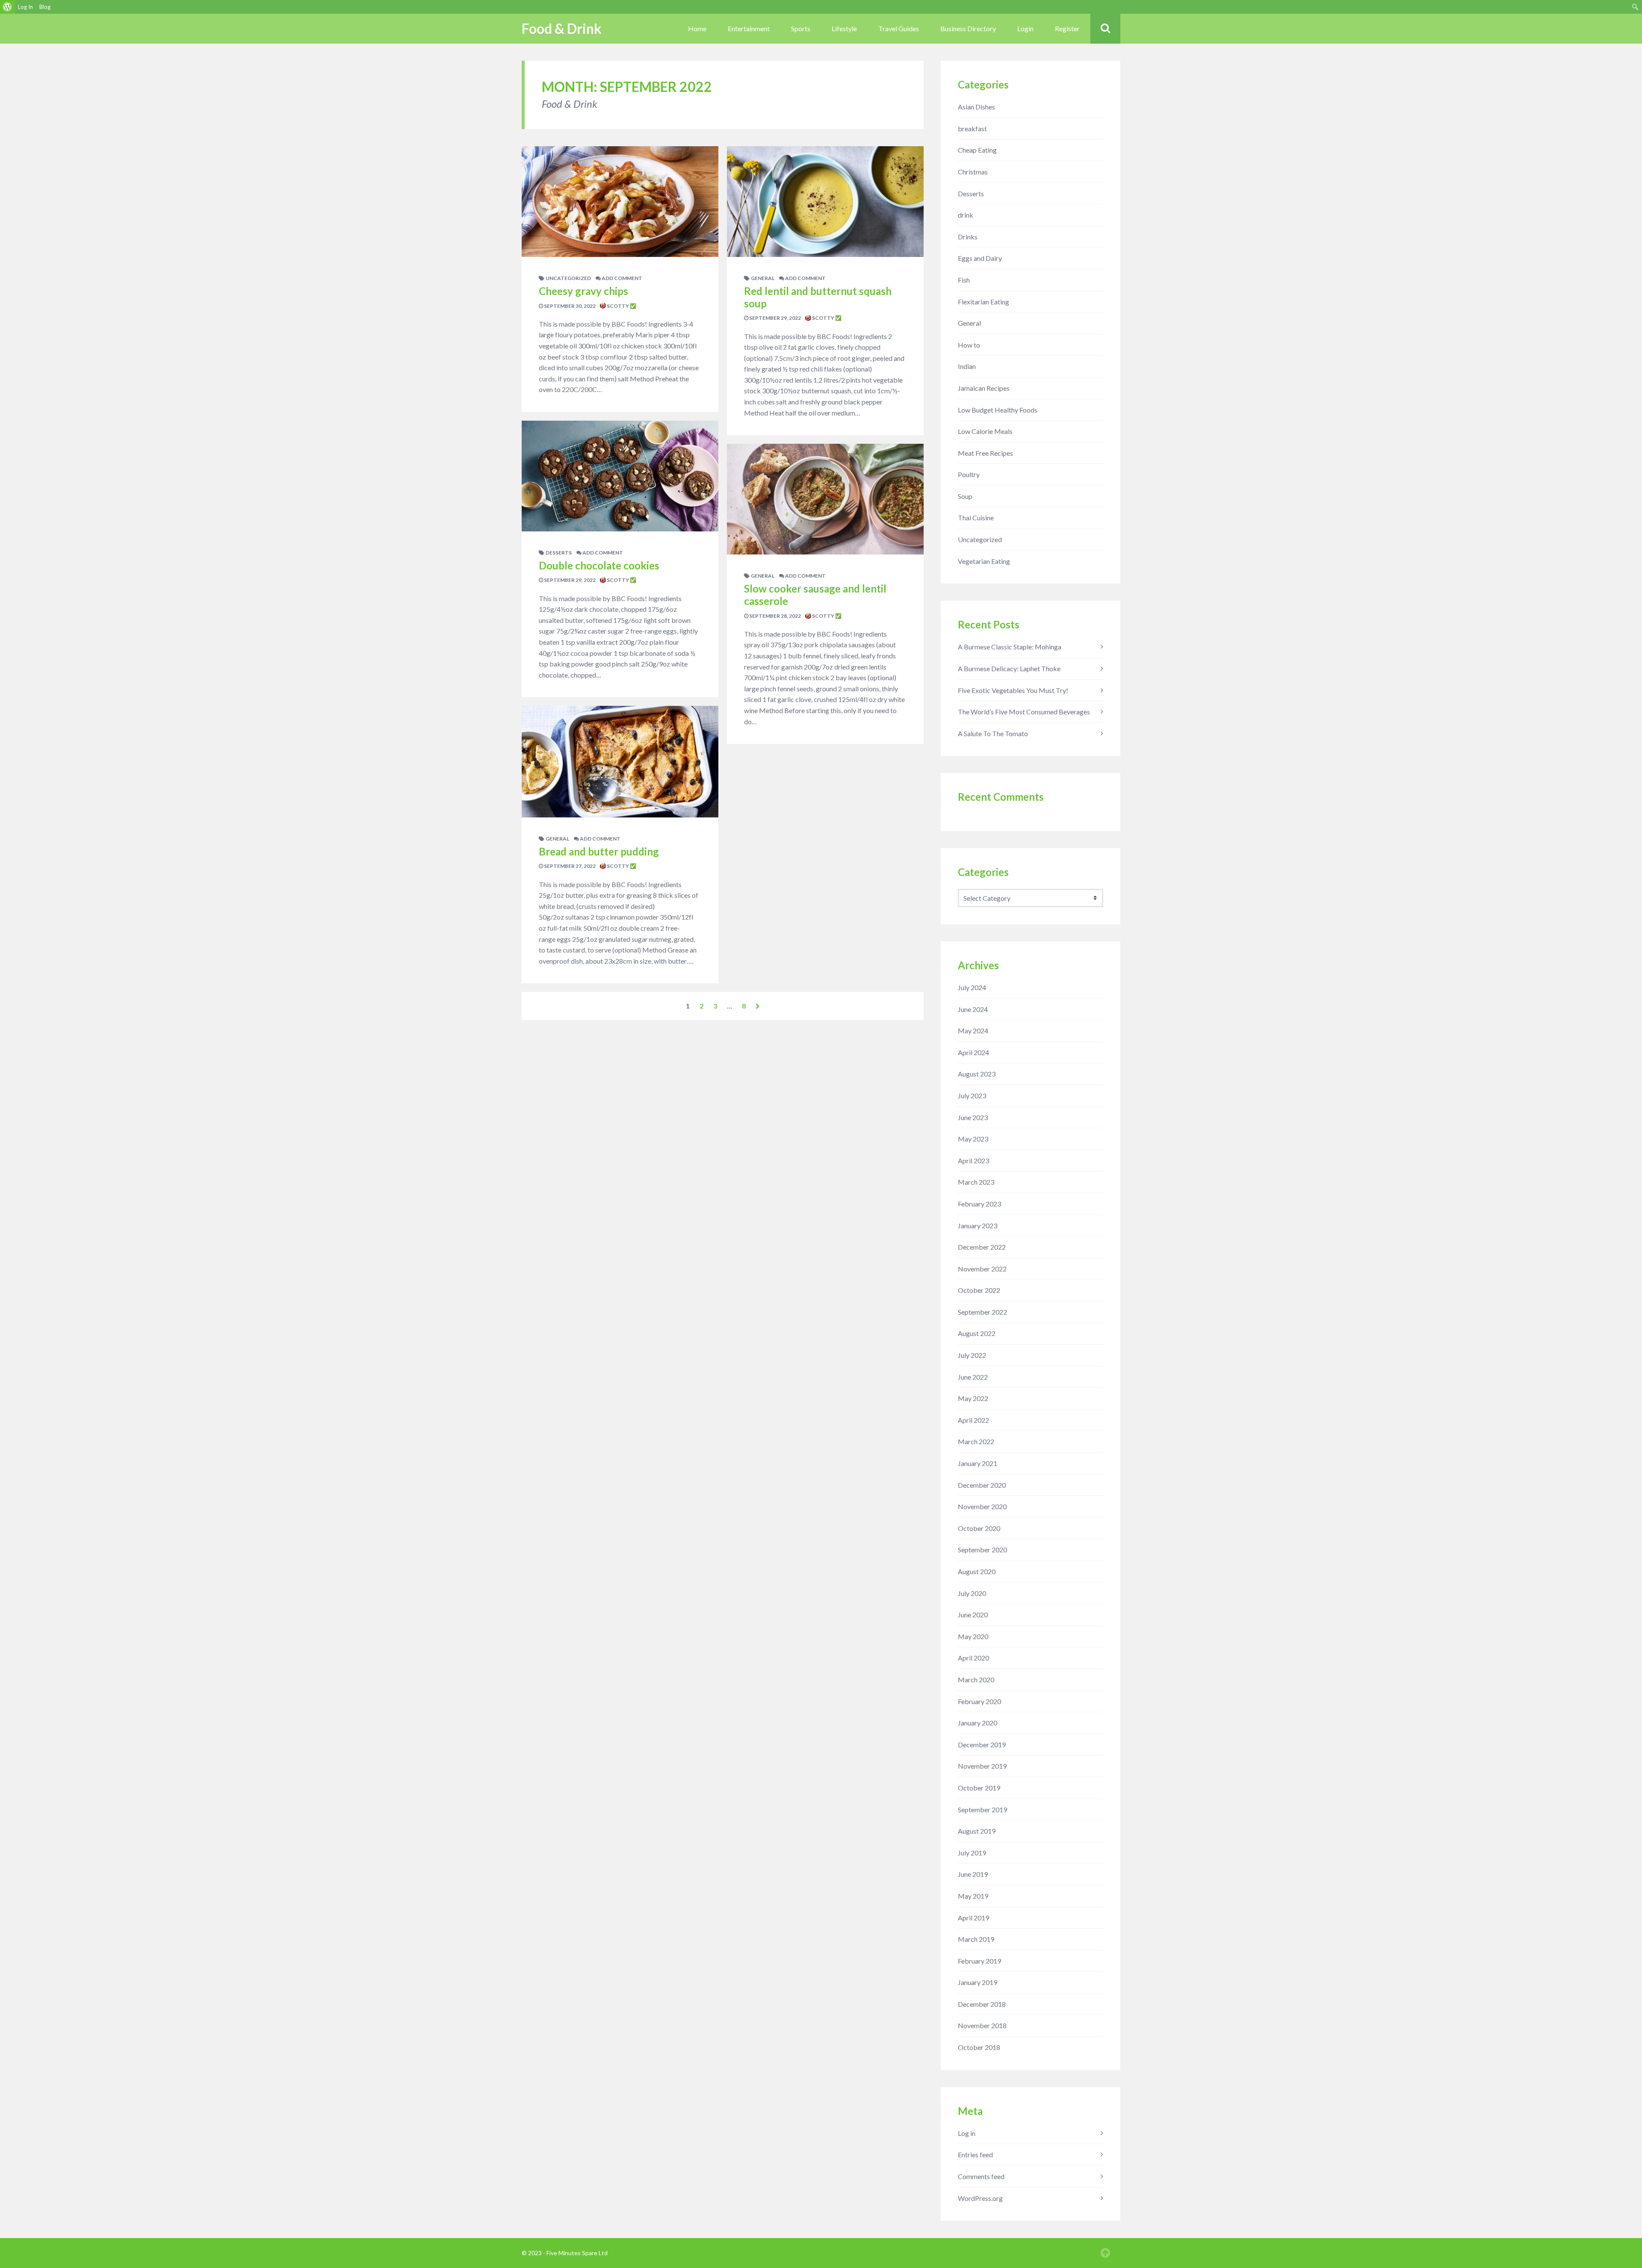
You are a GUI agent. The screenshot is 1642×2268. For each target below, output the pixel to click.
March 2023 (976, 1182)
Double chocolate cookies (599, 565)
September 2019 (982, 1809)
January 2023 (978, 1225)
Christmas (973, 172)
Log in (967, 2133)
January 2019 (978, 1982)
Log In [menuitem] (25, 7)
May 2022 (973, 1398)
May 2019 (973, 1896)
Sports (801, 28)
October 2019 (979, 1788)
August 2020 (977, 1571)
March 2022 (976, 1441)
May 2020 (973, 1636)
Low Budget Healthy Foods (998, 410)
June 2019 (973, 1874)
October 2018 (979, 2047)
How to (969, 345)
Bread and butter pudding (599, 851)
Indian (967, 366)
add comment (622, 278)
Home (697, 28)
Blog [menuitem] (45, 7)
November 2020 (982, 1506)
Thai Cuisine (976, 518)
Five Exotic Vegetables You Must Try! (1013, 690)
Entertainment (749, 28)
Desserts (559, 553)
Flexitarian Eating (983, 302)
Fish (964, 280)
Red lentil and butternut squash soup (818, 297)
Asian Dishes (976, 107)
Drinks (968, 237)
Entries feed (975, 2154)
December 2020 (982, 1485)
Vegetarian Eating (984, 561)
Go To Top (1105, 2253)
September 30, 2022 (569, 306)
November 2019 (982, 1766)
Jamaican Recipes (984, 388)
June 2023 (973, 1117)
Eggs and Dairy (980, 258)
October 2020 (979, 1528)
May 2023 (973, 1139)
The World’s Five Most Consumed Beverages (1024, 712)
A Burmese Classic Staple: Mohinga (1010, 647)
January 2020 (978, 1723)
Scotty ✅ (621, 306)
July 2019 (972, 1853)
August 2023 (977, 1074)
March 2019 (976, 1939)
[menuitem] (7, 7)
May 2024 (973, 1031)
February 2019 (979, 1961)
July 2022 (972, 1355)
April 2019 (973, 1918)
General (557, 839)
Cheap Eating (977, 150)
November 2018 (982, 2025)
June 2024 (973, 1009)
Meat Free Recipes (985, 453)
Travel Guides (899, 28)
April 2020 (973, 1658)
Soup (965, 496)
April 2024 (973, 1052)
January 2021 (978, 1463)
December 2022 (982, 1247)
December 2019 (982, 1745)
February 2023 (979, 1204)
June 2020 (973, 1615)
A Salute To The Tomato (993, 733)
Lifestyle (844, 28)
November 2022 (982, 1269)
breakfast (972, 128)
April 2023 (973, 1161)
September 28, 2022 (775, 616)
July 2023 (972, 1096)
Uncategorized (568, 278)
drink (966, 215)
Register (1067, 28)
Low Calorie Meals (985, 431)
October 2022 (979, 1290)
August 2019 (977, 1831)
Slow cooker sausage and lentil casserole (815, 595)
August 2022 (977, 1333)
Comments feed (981, 2176)
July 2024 (972, 987)
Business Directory (968, 28)
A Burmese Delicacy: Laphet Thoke (1009, 668)
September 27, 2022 (569, 866)
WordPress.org (980, 2198)
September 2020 (982, 1550)
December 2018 (982, 2004)
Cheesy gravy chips (583, 291)
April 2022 (973, 1420)
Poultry (969, 474)
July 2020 (972, 1593)
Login (1025, 28)
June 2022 (973, 1377)
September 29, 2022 (569, 580)
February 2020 (979, 1701)
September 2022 (982, 1312)
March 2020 (976, 1680)
